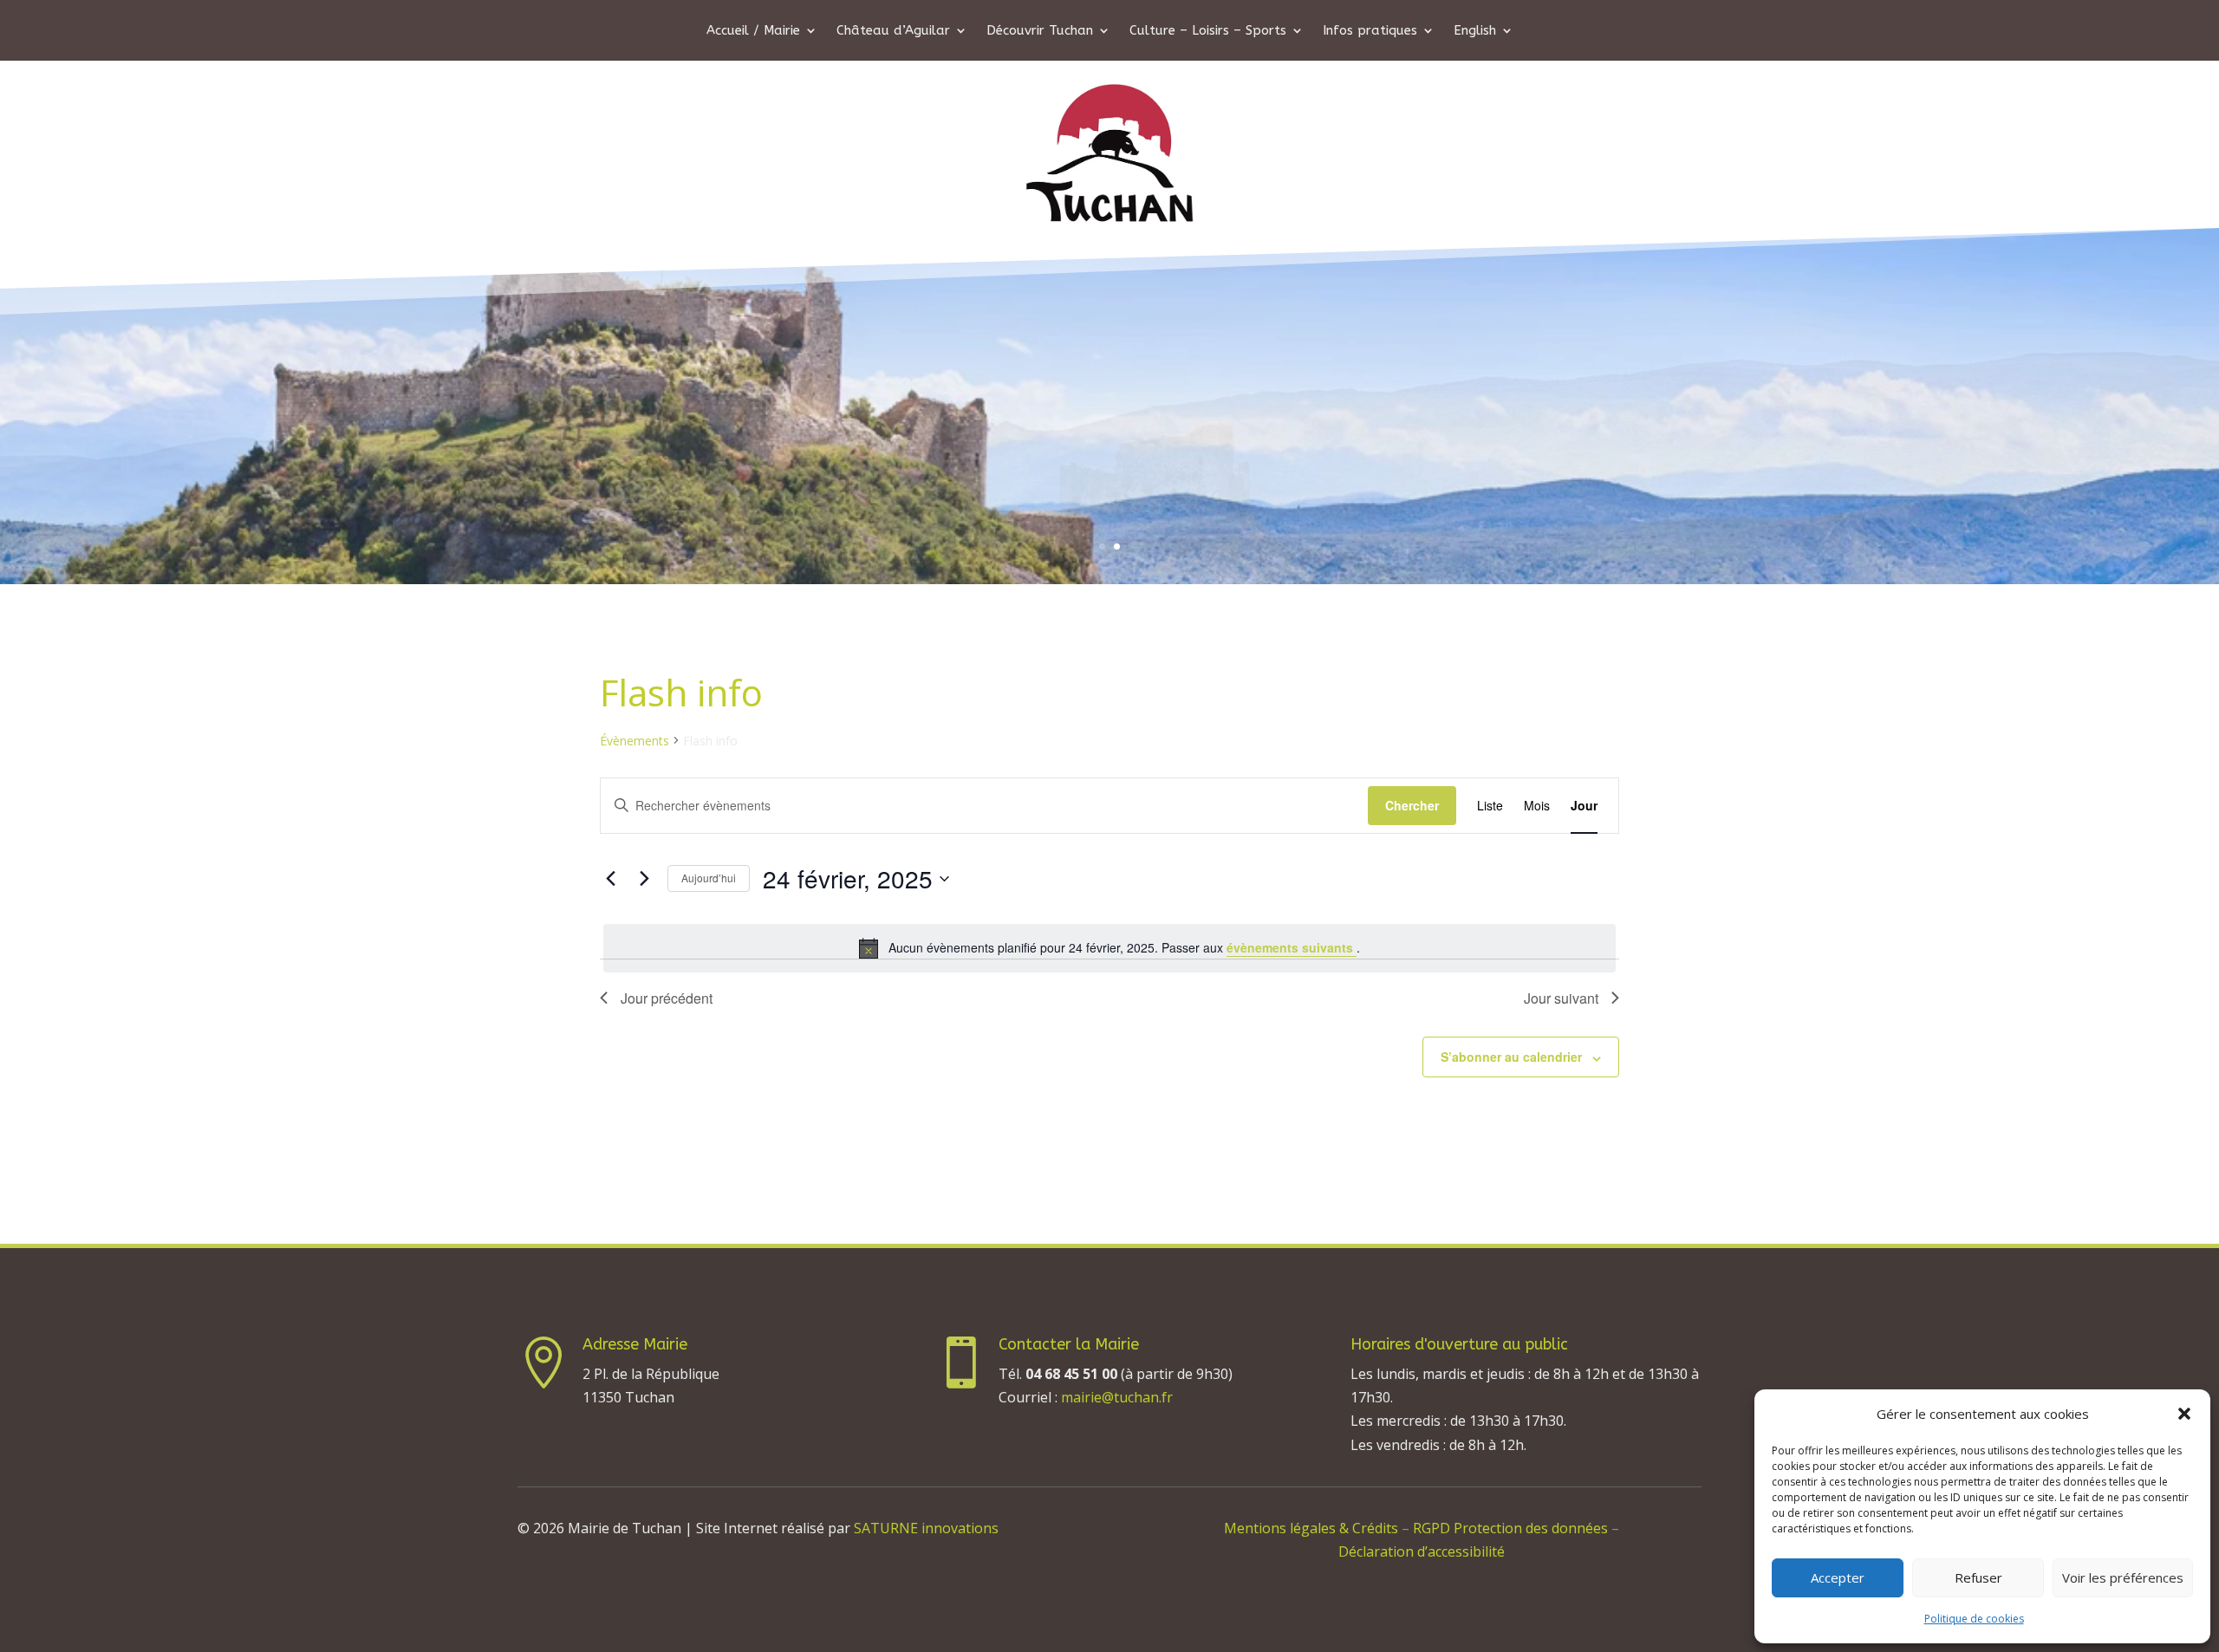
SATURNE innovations (926, 1528)
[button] (2184, 1414)
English (1475, 31)
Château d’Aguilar (893, 31)
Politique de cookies (1974, 1619)
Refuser (1978, 1577)
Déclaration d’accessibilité (1422, 1551)
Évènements (634, 741)
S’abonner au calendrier (1511, 1057)
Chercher (1412, 805)
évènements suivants (1292, 947)
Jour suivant (1561, 998)
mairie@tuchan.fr (1117, 1397)
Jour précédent (667, 998)
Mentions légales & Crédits (1311, 1528)
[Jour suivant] (644, 879)
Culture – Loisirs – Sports (1208, 31)
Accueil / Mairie (753, 31)
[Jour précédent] (610, 879)
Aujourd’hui (709, 878)
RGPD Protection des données (1512, 1528)
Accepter (1838, 1577)
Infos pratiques (1370, 31)
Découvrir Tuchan (1040, 31)
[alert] (1109, 948)
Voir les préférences (2123, 1577)
